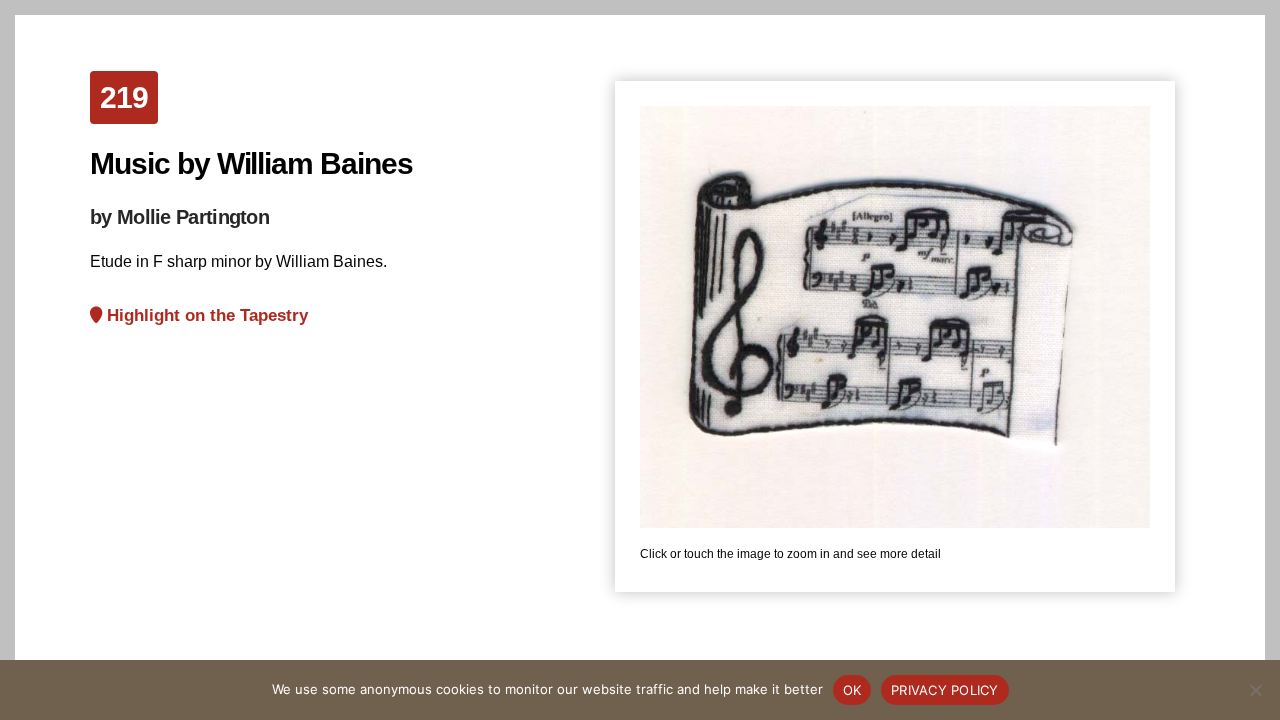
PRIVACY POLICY (945, 690)
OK (852, 690)
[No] (1255, 690)
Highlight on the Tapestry (205, 315)
